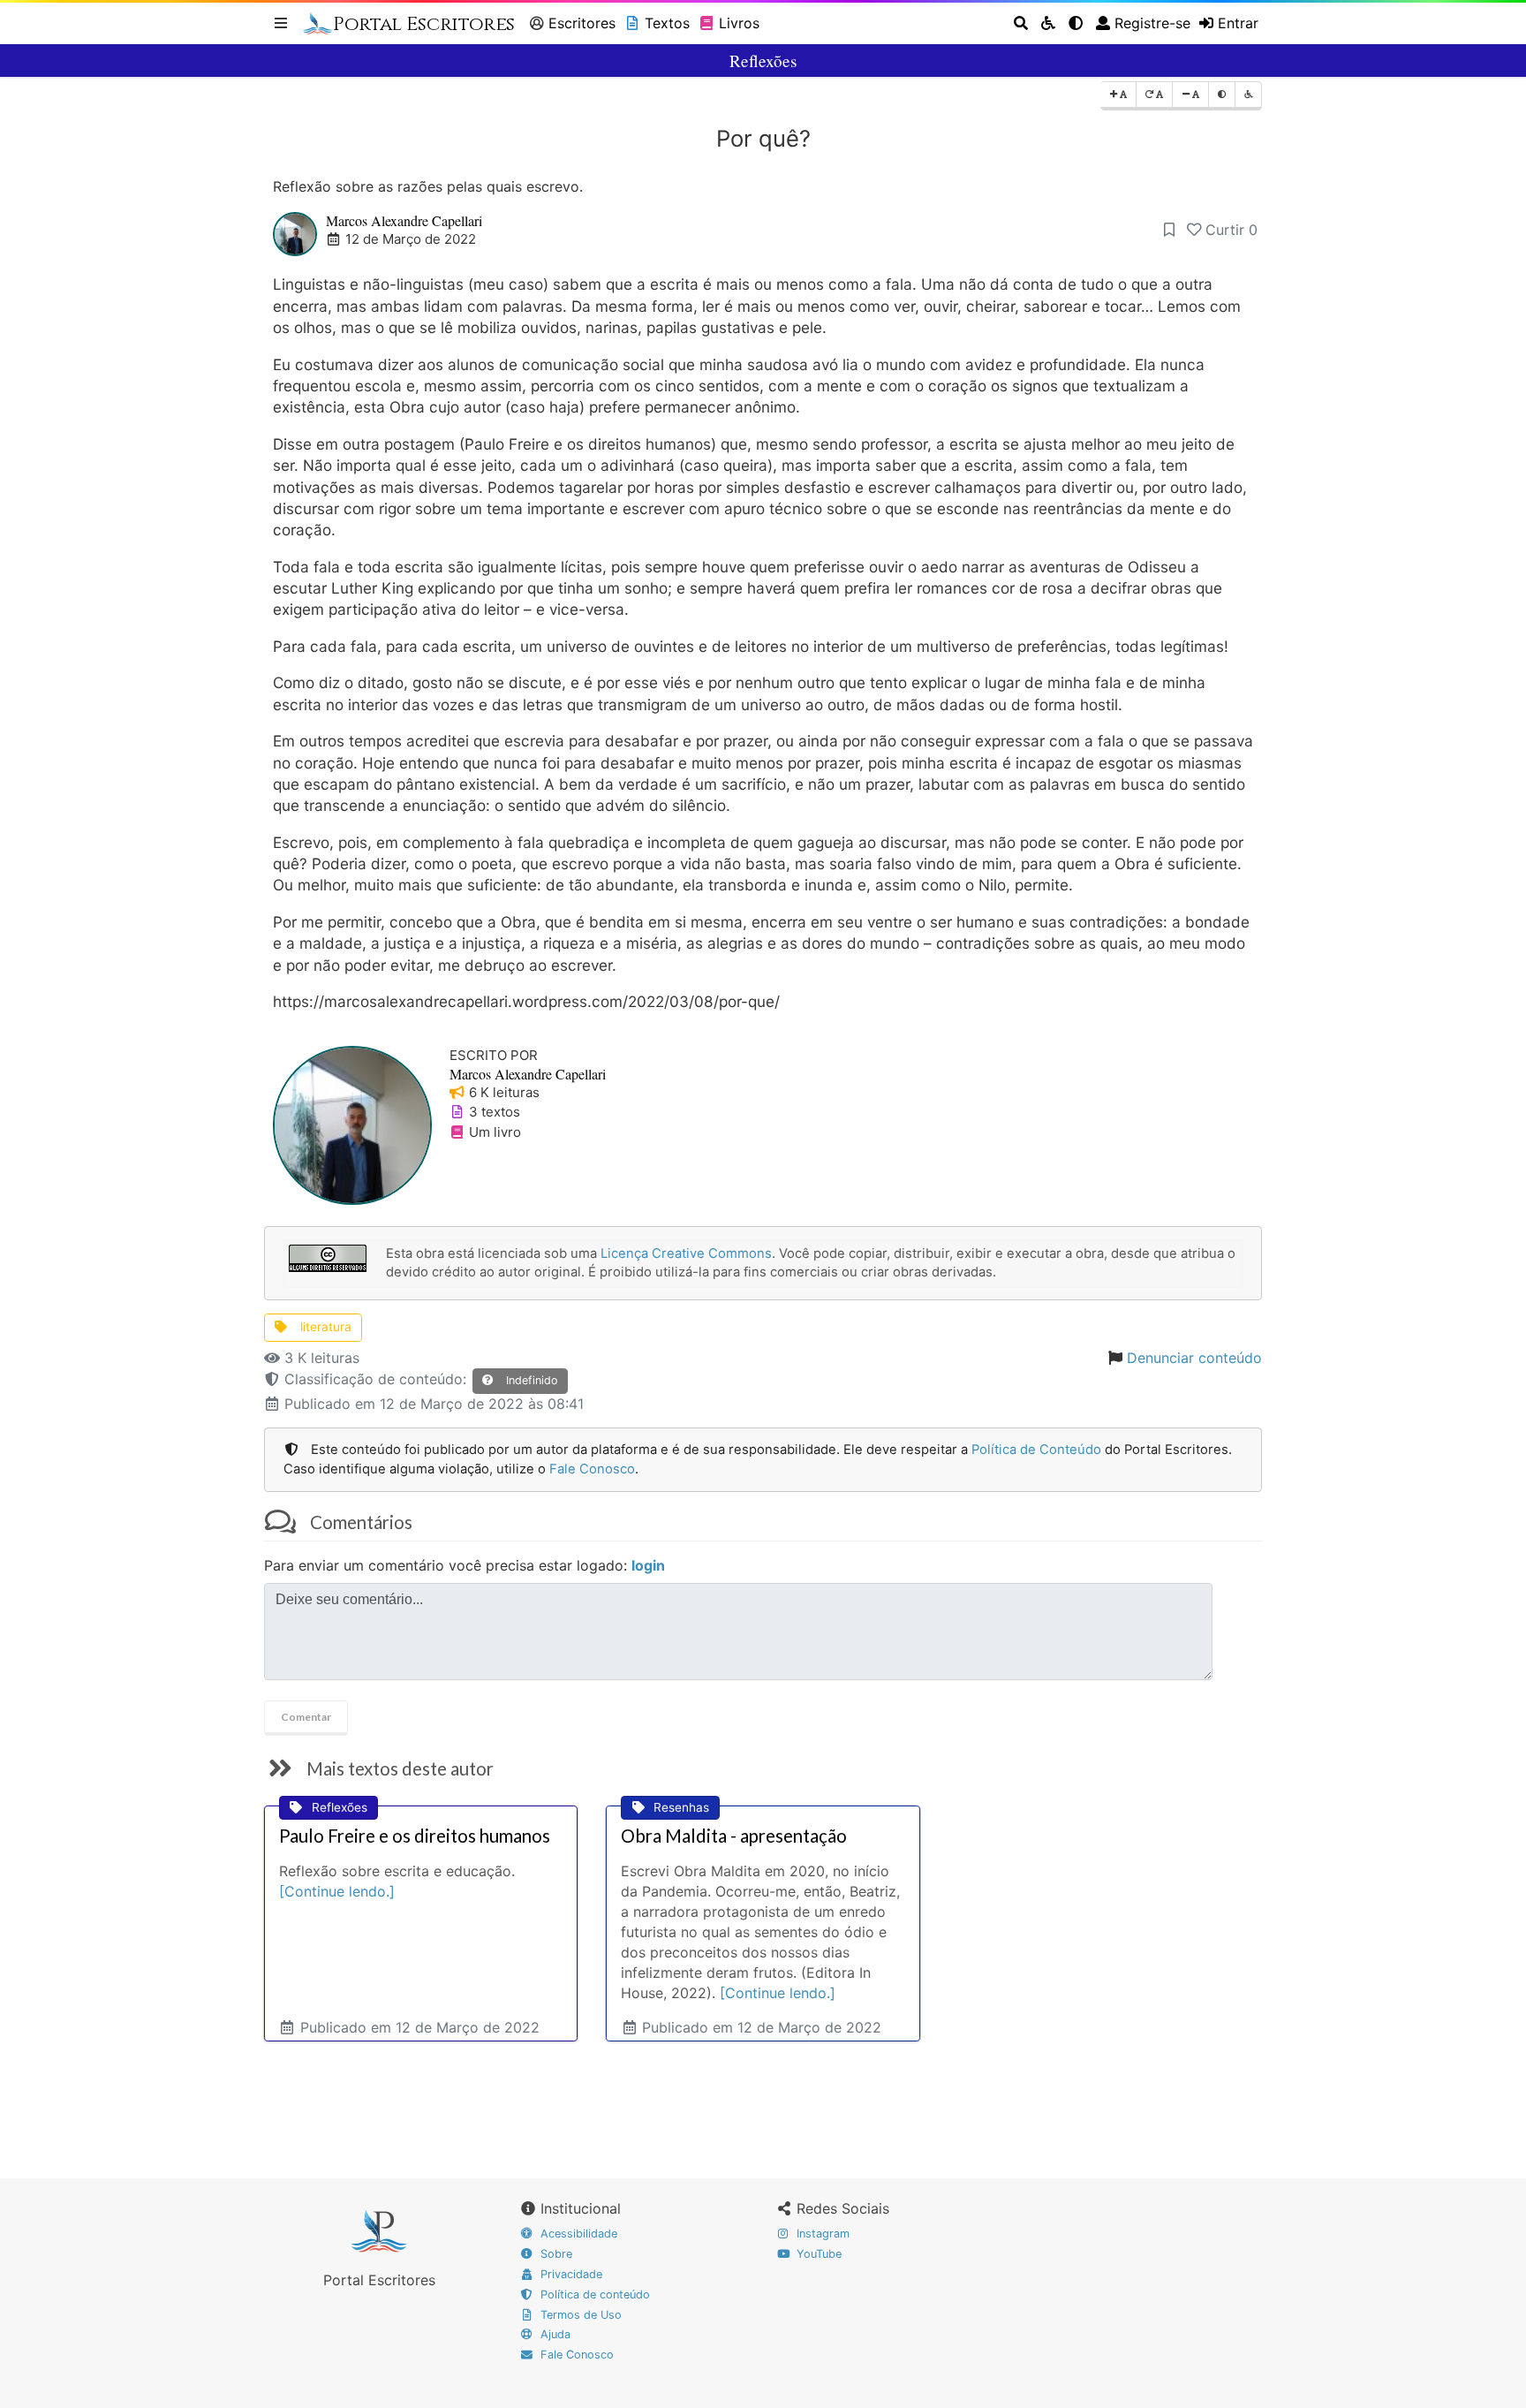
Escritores (582, 23)
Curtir (1231, 230)
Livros (739, 23)
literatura (324, 1327)
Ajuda (554, 2334)
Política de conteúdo (593, 2294)
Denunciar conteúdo (1194, 1358)
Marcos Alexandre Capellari (404, 220)
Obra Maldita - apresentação (734, 1836)
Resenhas (681, 1807)
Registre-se (1152, 23)
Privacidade (570, 2274)
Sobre (555, 2254)
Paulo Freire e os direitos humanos (415, 1836)
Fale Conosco (592, 1469)
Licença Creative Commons (686, 1253)
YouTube (817, 2254)
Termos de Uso (579, 2315)
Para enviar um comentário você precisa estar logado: (465, 1565)
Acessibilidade (577, 2234)
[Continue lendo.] (337, 1891)
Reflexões (763, 61)
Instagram (821, 2234)
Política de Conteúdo (1036, 1450)
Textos (667, 23)
